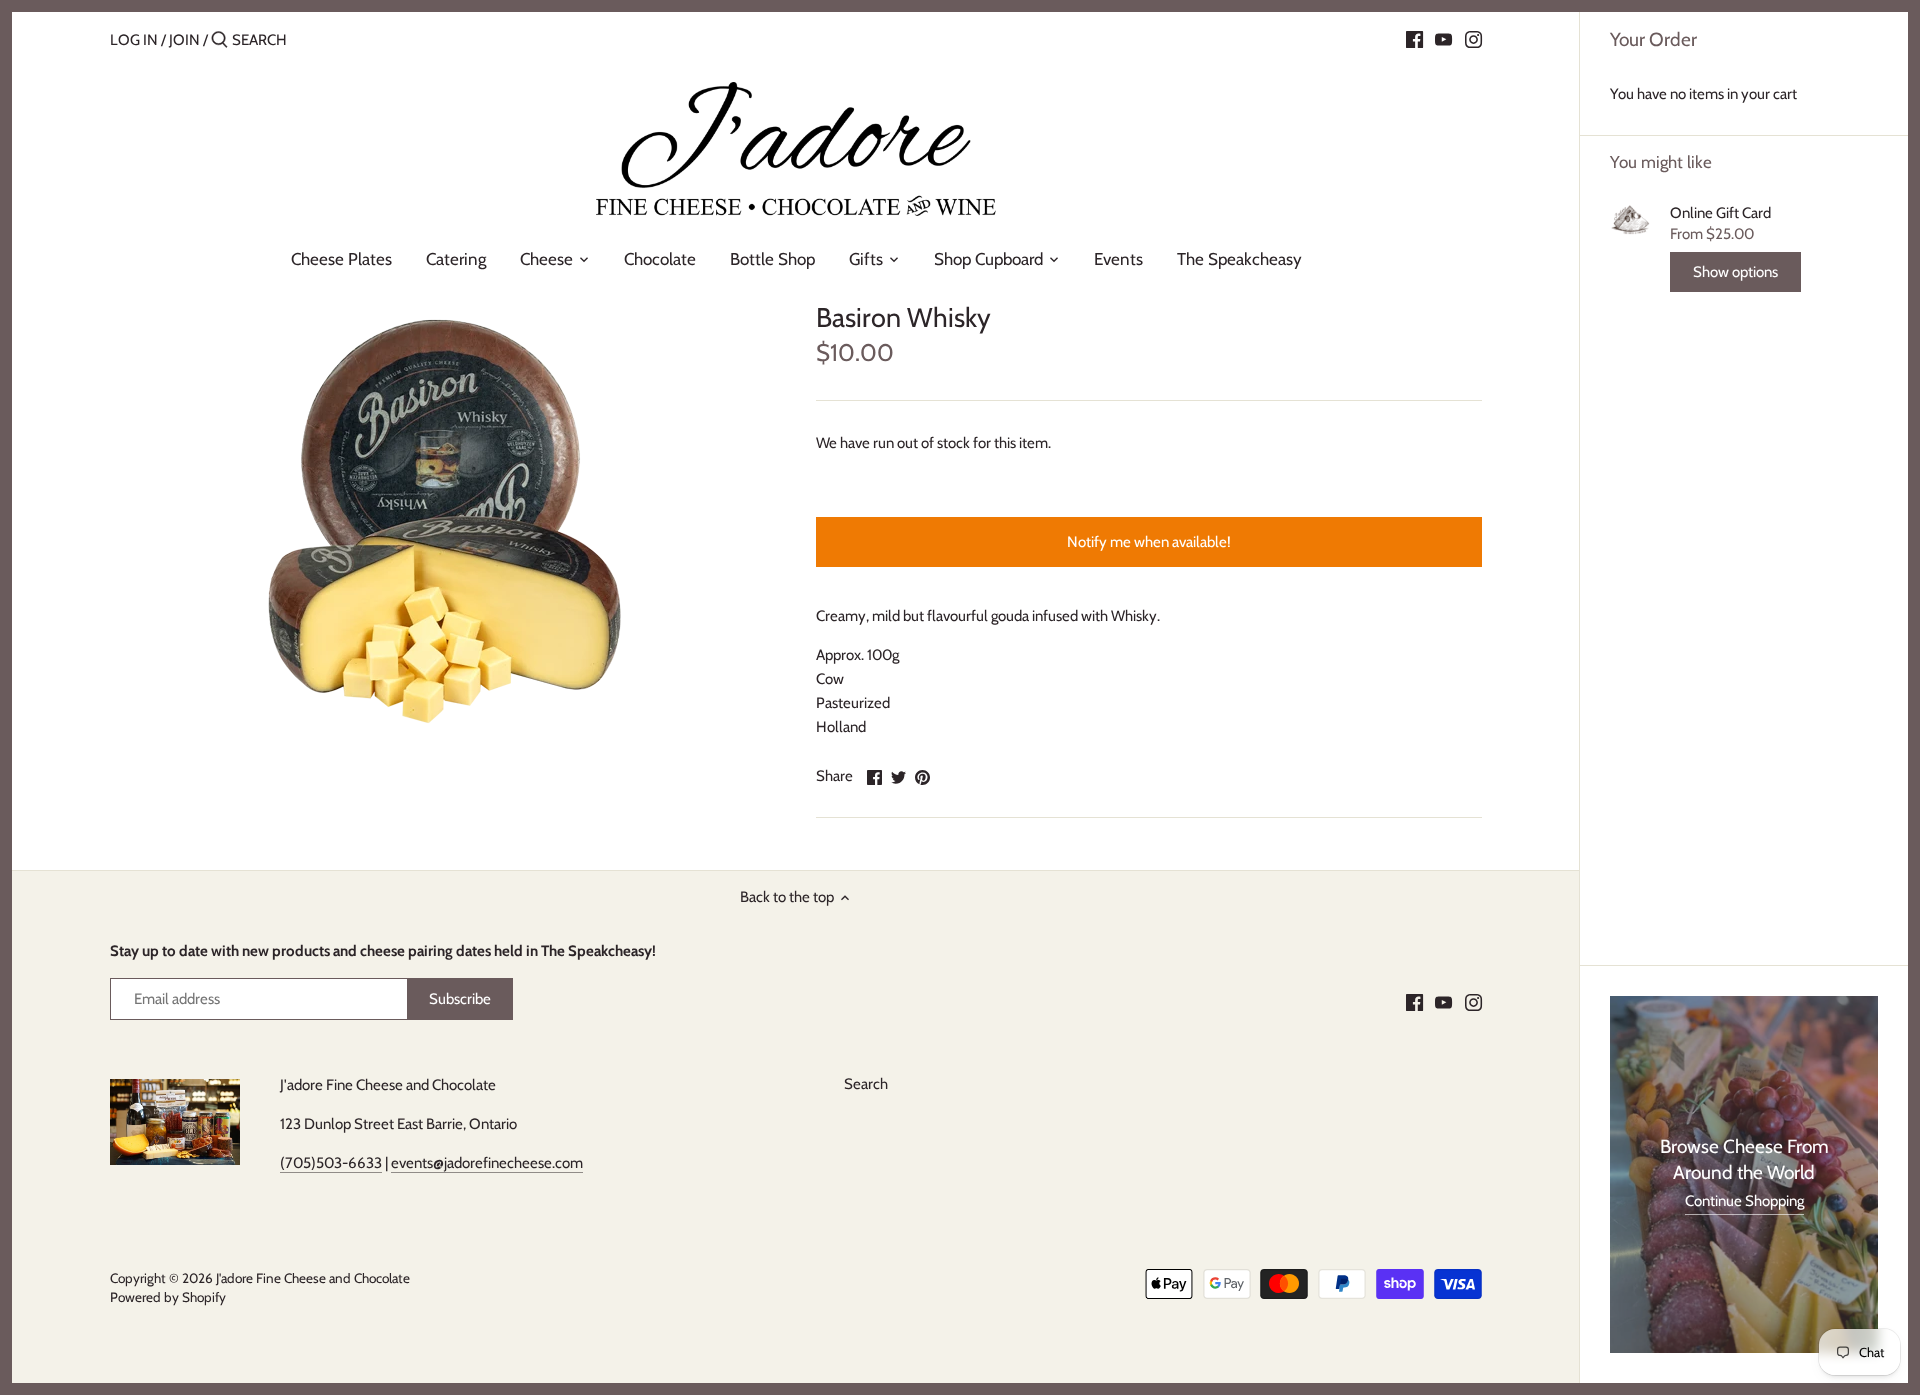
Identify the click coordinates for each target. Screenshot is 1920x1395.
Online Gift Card (1720, 213)
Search (866, 1084)
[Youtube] (1443, 39)
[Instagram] (1473, 39)
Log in (134, 40)
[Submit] (219, 40)
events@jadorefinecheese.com (487, 1163)
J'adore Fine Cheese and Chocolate (313, 1278)
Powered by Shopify (168, 1297)
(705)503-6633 (331, 1163)
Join (184, 40)
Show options (1735, 272)
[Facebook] (1414, 39)
